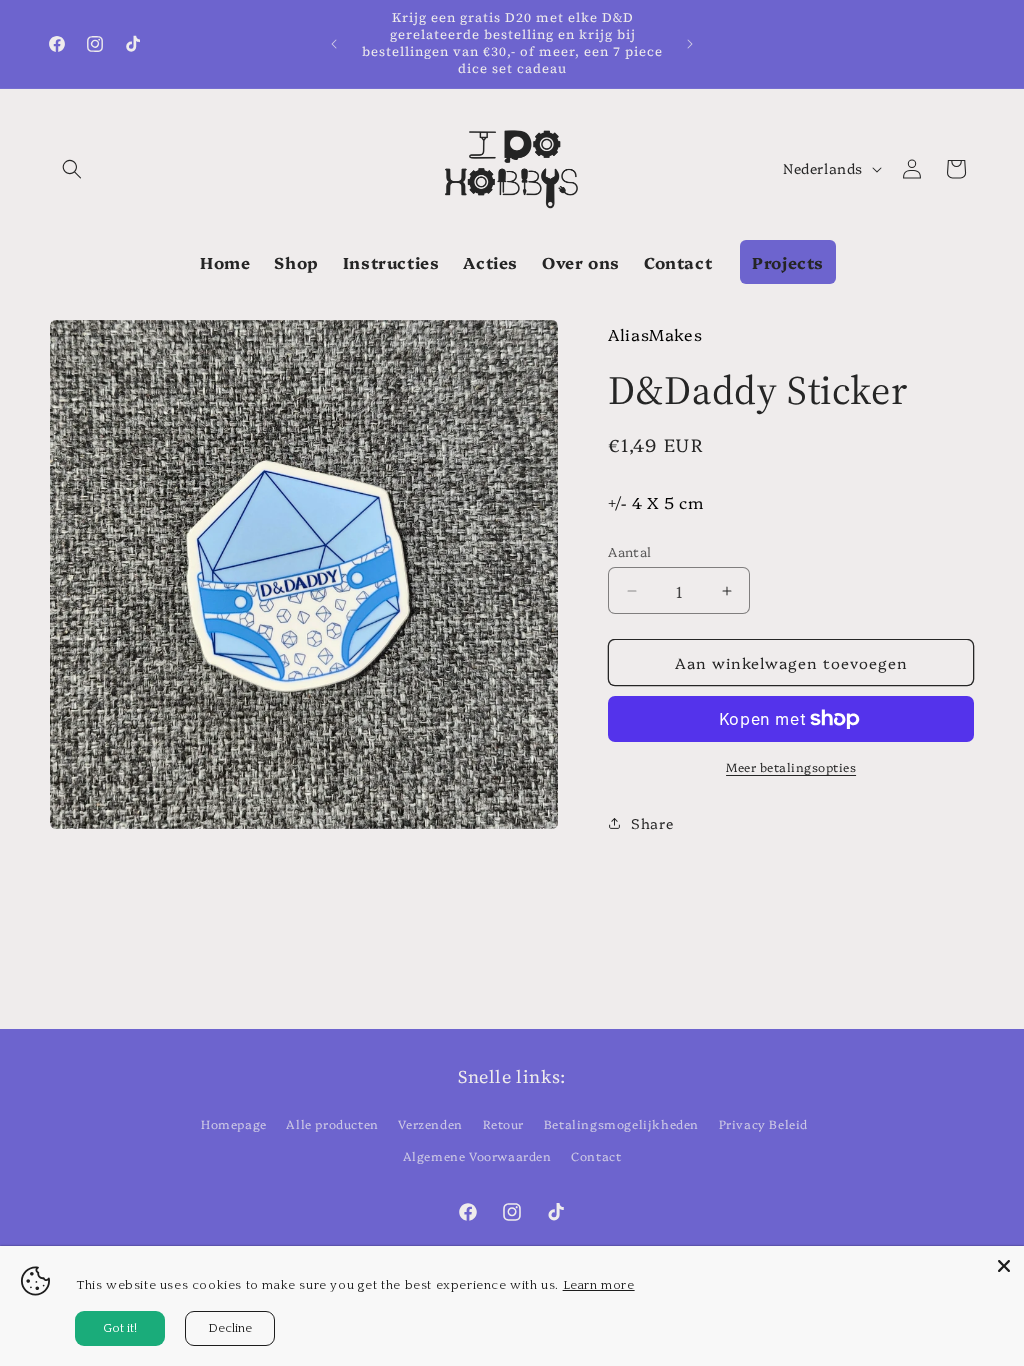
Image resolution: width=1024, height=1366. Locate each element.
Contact (596, 1155)
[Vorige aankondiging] (334, 44)
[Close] (1004, 1266)
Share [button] (652, 823)
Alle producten (332, 1123)
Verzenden (430, 1123)
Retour (504, 1123)
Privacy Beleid (763, 1123)
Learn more (599, 1285)
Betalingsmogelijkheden (621, 1123)
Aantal (629, 551)
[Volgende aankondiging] (690, 44)
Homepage (234, 1123)
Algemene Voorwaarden (477, 1155)
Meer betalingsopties (791, 766)
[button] (72, 169)
